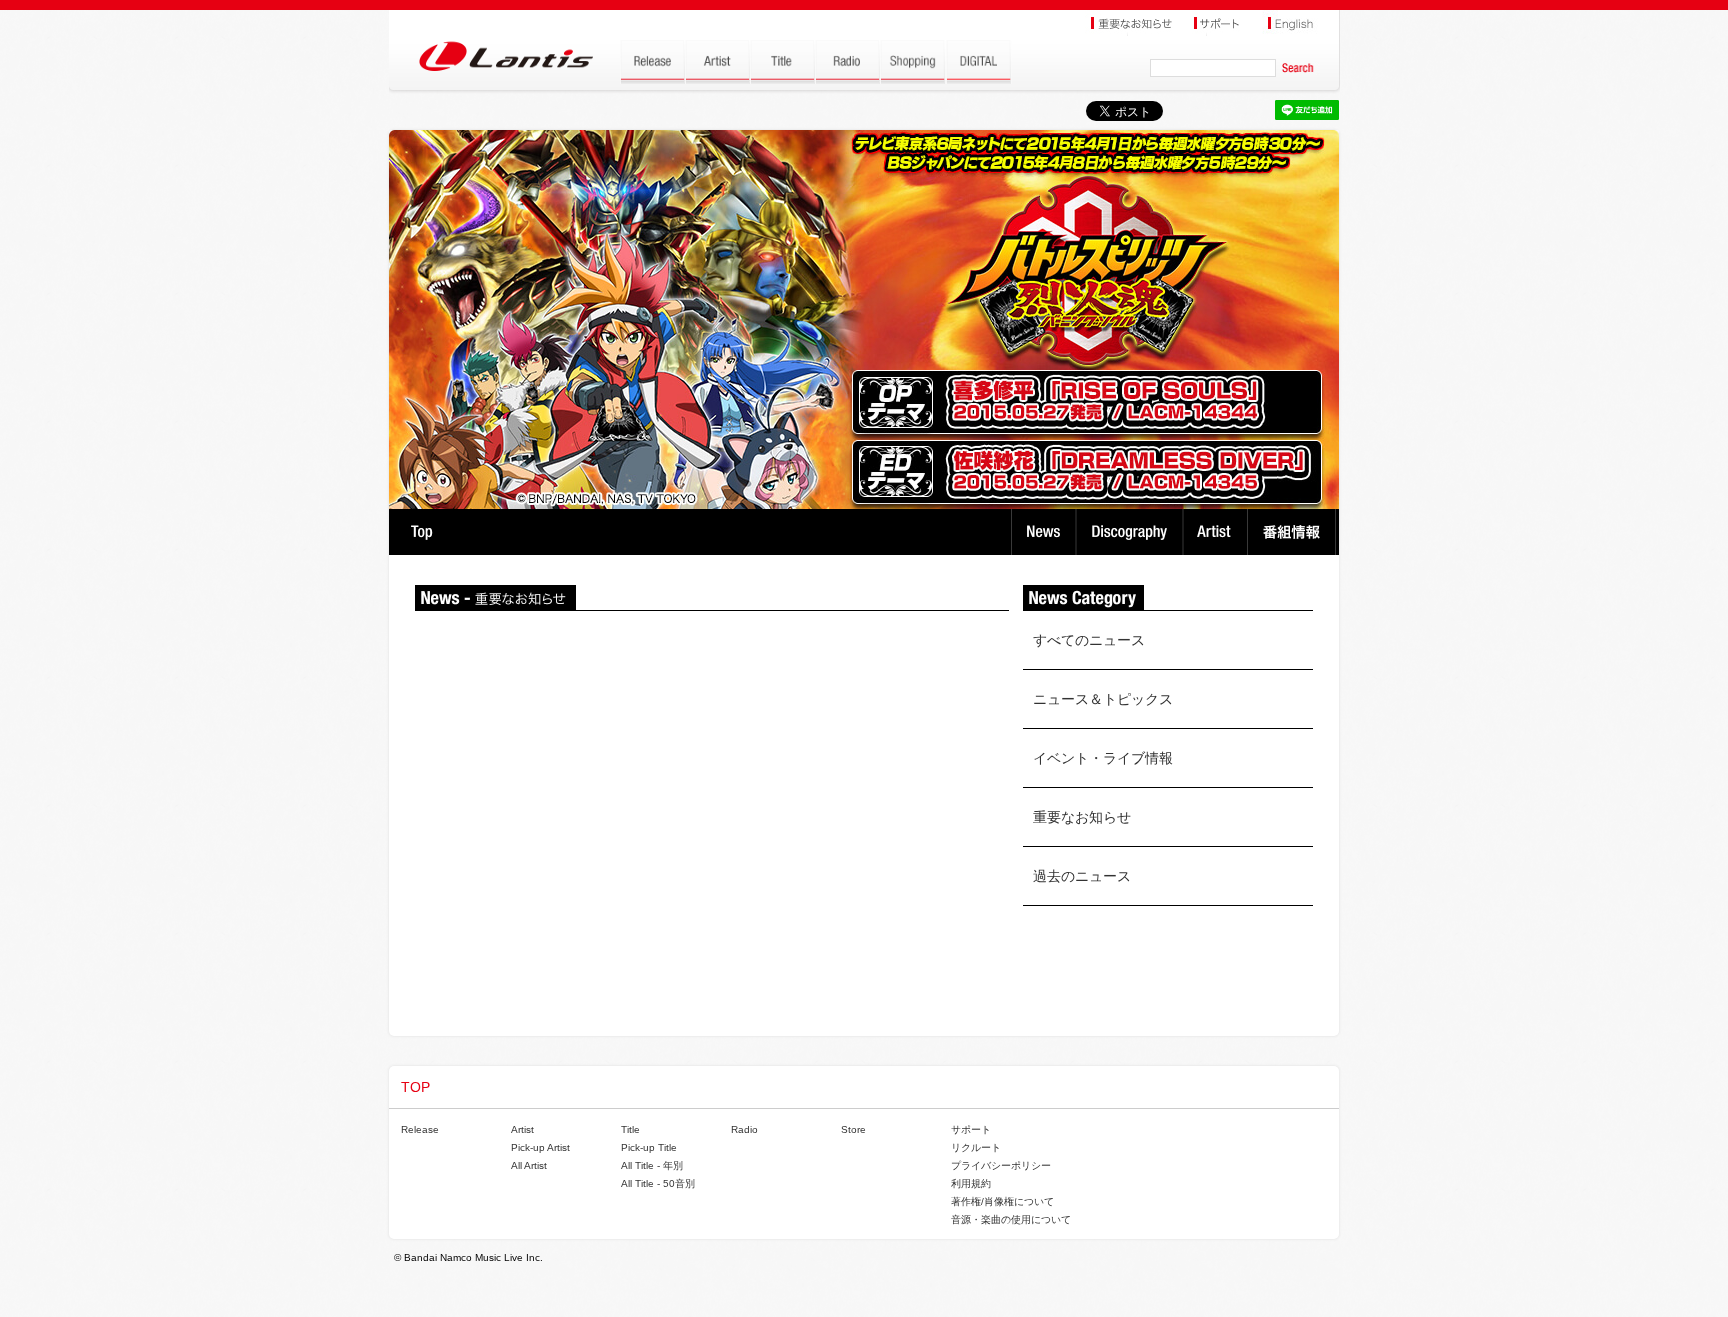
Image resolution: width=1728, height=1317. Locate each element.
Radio (744, 1129)
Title (630, 1129)
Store (853, 1129)
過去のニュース (1082, 876)
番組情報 (1294, 532)
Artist (1217, 532)
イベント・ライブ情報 (1103, 758)
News (1043, 532)
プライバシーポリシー (1001, 1165)
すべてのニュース (1089, 640)
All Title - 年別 (652, 1165)
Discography (1131, 532)
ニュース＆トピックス (1103, 699)
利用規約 (971, 1183)
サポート (971, 1129)
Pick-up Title (649, 1147)
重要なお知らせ (1082, 817)
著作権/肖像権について (1002, 1201)
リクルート (976, 1147)
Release (420, 1129)
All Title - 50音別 (658, 1183)
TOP (421, 532)
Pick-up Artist (540, 1147)
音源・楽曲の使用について (1011, 1219)
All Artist (529, 1165)
